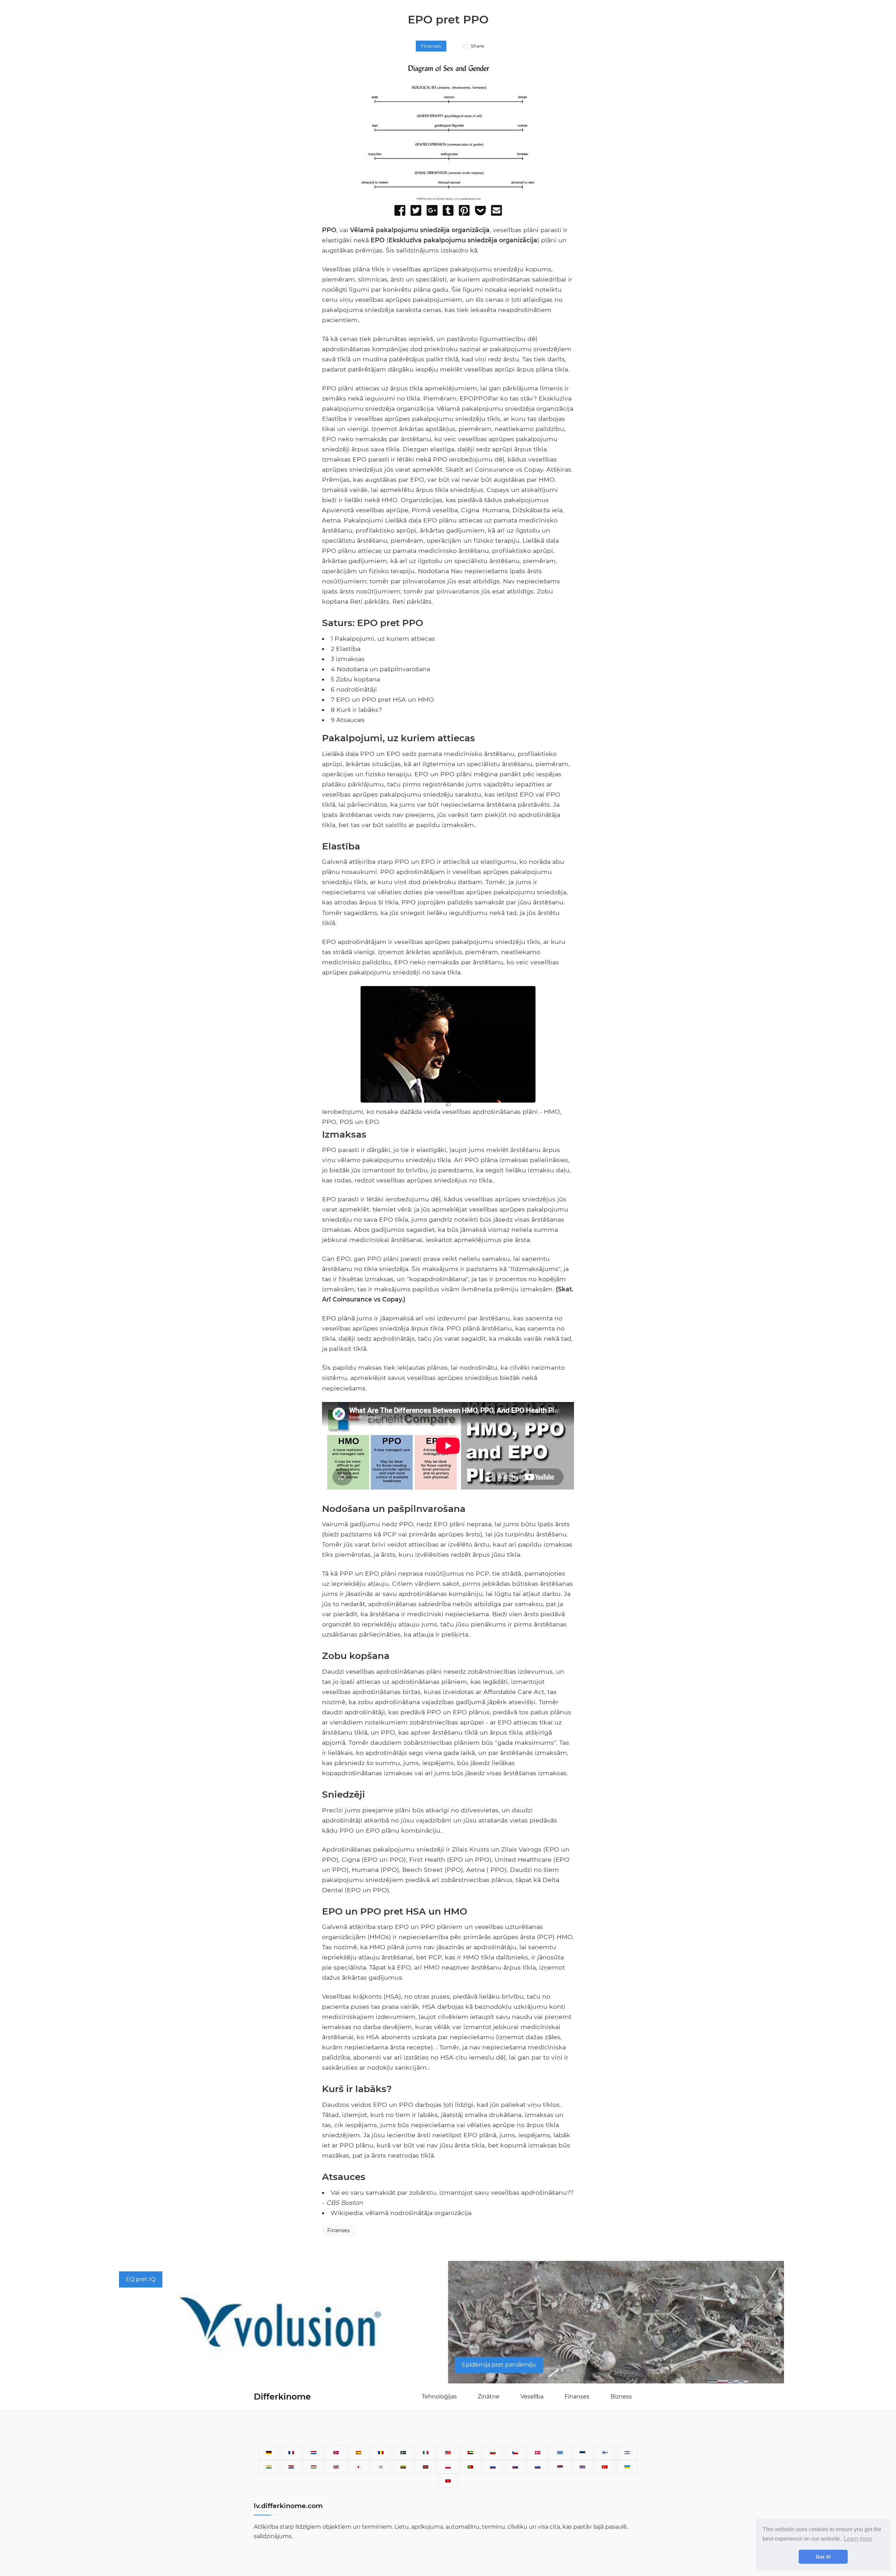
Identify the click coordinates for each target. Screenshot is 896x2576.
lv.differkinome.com (288, 2506)
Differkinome (282, 2397)
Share (477, 46)
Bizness (621, 2397)
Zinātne (489, 2397)
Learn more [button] (858, 2539)
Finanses (431, 46)
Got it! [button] (823, 2557)
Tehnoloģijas (439, 2397)
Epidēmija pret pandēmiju (499, 2365)
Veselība (532, 2397)
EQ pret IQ (141, 2279)
